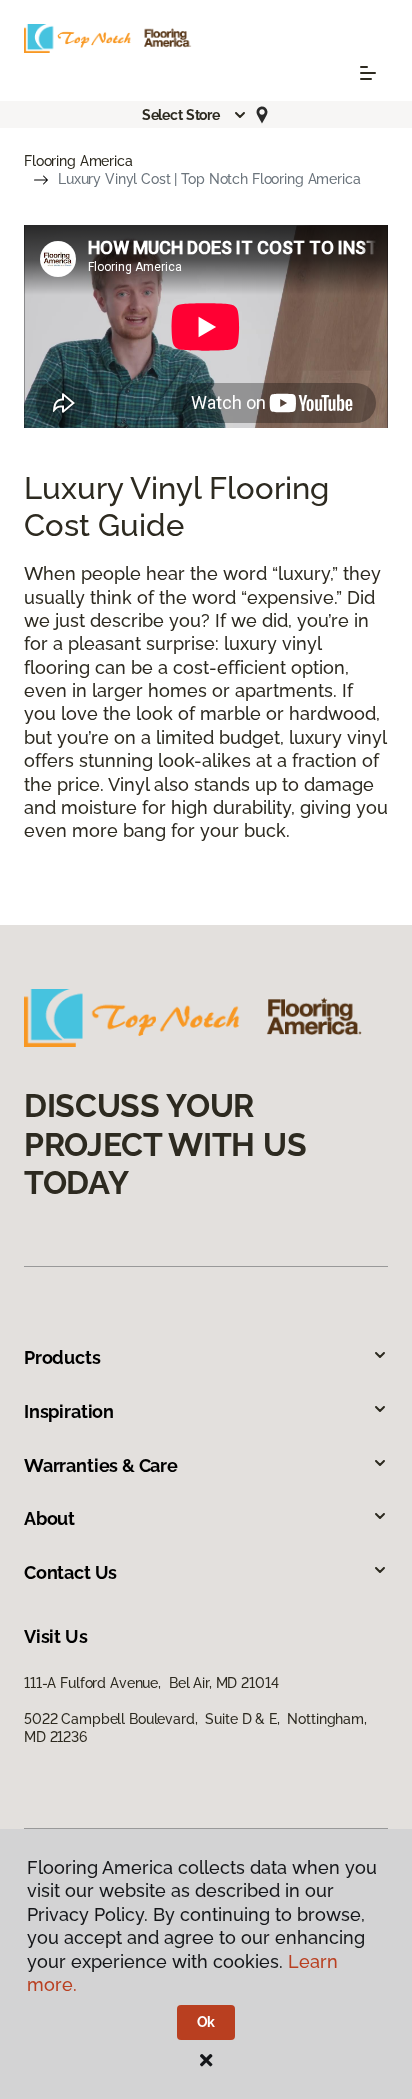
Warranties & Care (101, 1465)
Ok (206, 2022)
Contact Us (70, 1572)
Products (62, 1357)
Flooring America (78, 161)
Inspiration (69, 1411)
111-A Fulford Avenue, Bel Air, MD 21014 (151, 1683)
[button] (195, 115)
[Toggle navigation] (368, 73)
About (49, 1518)
